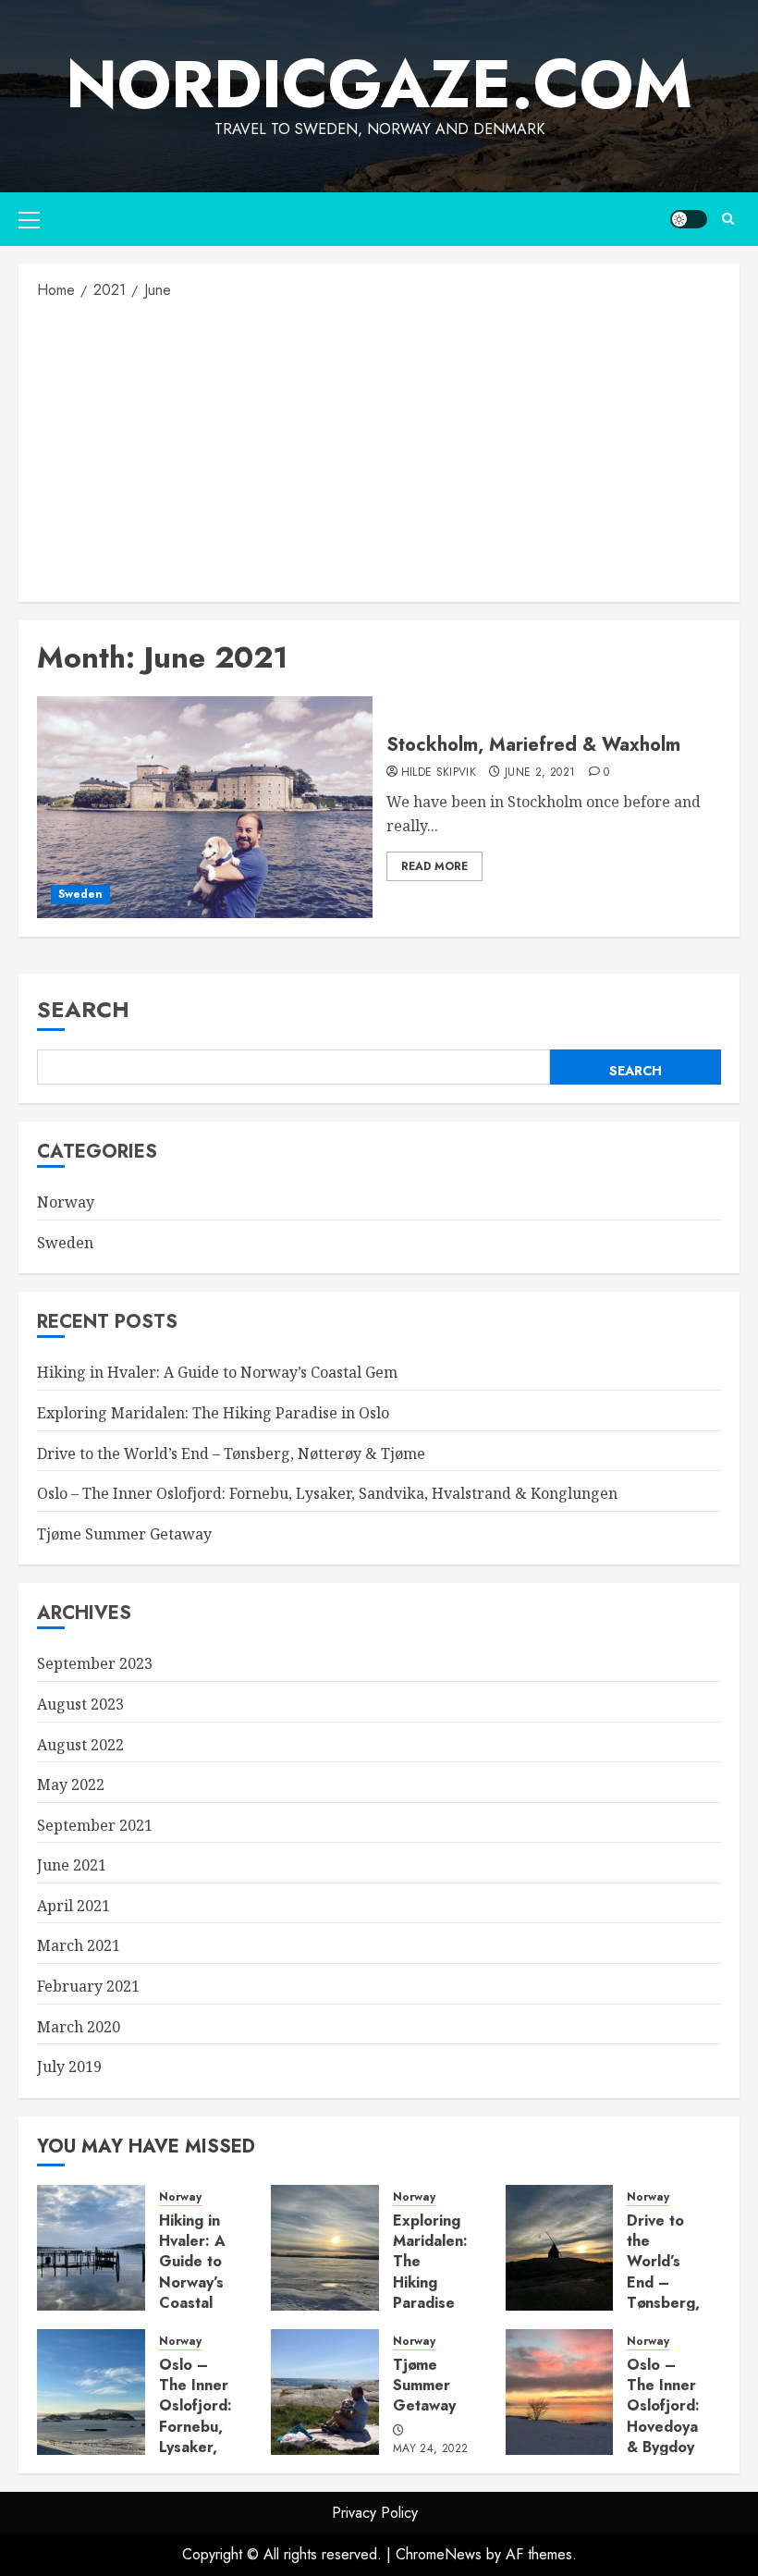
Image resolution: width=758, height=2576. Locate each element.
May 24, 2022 (430, 2449)
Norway (66, 1202)
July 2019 (69, 2067)
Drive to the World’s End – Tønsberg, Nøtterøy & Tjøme (231, 1454)
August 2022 (80, 1745)
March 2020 (79, 2027)
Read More (434, 866)
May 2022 (71, 1785)
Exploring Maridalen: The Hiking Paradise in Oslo (213, 1413)
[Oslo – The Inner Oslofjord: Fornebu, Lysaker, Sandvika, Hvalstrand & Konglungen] (91, 2392)
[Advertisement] (379, 449)
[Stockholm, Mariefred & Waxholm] (205, 807)
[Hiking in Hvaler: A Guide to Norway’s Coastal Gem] (91, 2248)
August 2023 (80, 1704)
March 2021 (79, 1945)
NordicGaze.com (379, 84)
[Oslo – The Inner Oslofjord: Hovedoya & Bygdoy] (560, 2392)
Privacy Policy (375, 2513)
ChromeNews (439, 2554)
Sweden (80, 894)
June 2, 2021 (540, 773)
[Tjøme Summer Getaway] (325, 2392)
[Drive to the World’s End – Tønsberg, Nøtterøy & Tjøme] (560, 2248)
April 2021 (73, 1906)
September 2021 (95, 1825)
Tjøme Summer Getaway (124, 1534)
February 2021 (88, 1986)
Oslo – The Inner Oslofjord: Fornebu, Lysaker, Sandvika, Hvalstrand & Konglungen (327, 1493)
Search (83, 1009)
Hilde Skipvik (439, 773)
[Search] (728, 219)
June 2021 (72, 1865)
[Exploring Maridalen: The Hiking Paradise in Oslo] (325, 2248)
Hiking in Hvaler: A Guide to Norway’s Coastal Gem (217, 1372)
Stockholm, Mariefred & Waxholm (533, 745)
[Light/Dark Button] (689, 219)
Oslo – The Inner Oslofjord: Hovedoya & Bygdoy (663, 2406)
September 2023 (95, 1663)
